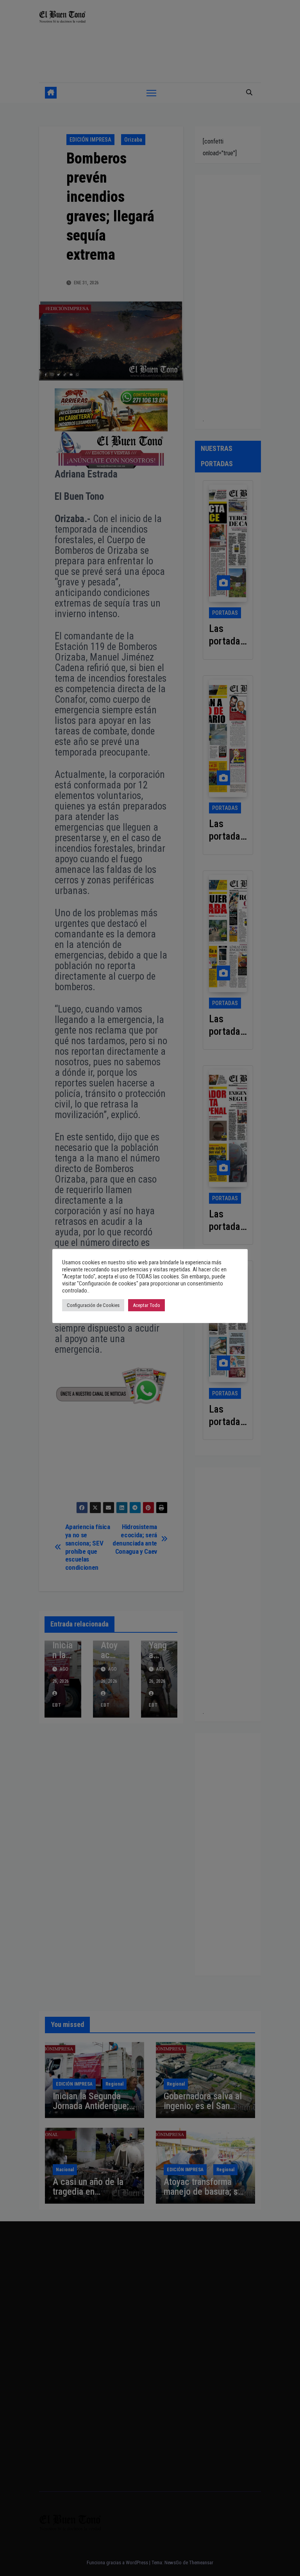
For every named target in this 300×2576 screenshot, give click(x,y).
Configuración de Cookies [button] (93, 1305)
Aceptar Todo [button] (146, 1305)
